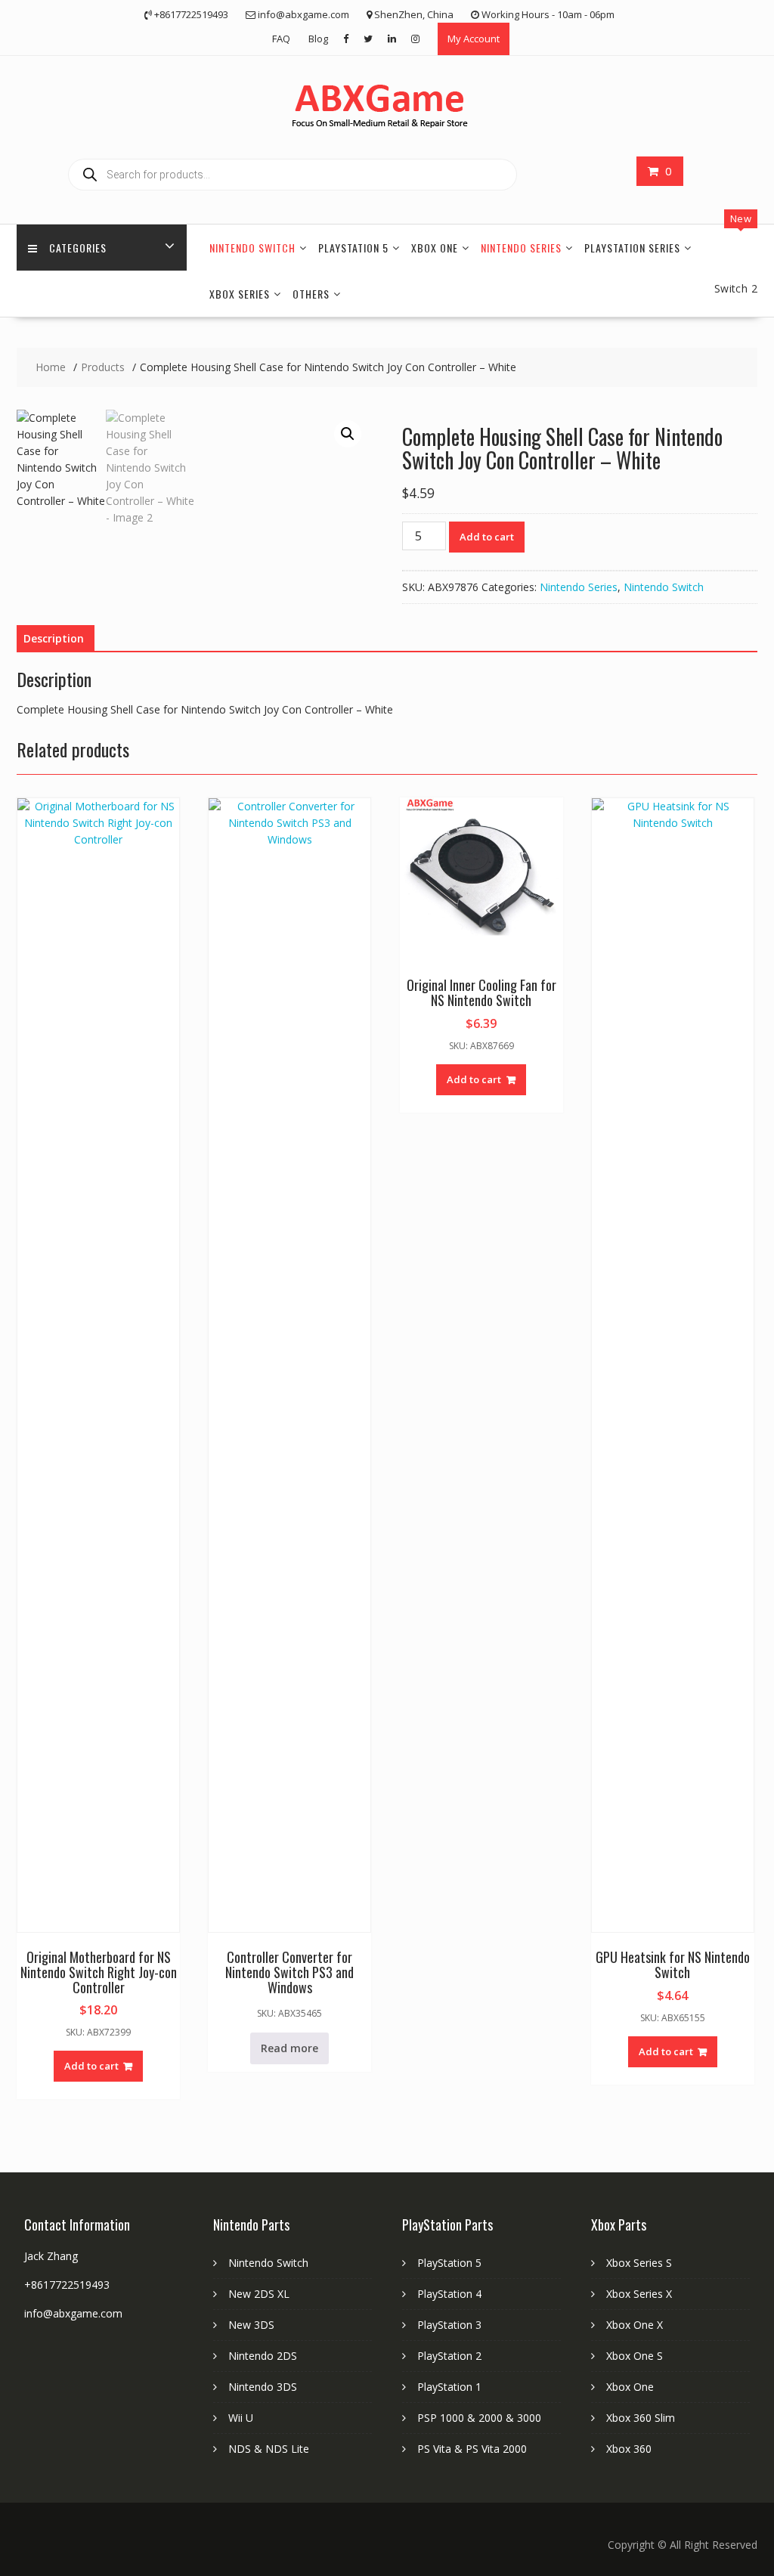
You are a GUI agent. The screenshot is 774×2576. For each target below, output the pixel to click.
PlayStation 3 (449, 2325)
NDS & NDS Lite (269, 2449)
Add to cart (487, 537)
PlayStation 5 (353, 248)
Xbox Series (240, 294)
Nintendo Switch (252, 248)
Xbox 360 (629, 2449)
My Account (474, 39)
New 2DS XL (259, 2294)
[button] (348, 434)
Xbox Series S (639, 2263)
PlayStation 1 (449, 2387)
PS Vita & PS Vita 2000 (472, 2449)
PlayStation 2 (449, 2356)
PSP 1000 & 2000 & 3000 (479, 2418)
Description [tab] (54, 638)
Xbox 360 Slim (641, 2418)
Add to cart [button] (91, 2066)
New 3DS (251, 2325)
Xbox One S (635, 2356)
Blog (318, 39)
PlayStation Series (632, 248)
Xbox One (435, 248)
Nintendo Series (521, 248)
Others (311, 294)
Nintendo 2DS (263, 2356)
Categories (78, 248)
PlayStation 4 (449, 2294)
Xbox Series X (639, 2294)
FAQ (281, 39)
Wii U (241, 2418)
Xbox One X (635, 2325)
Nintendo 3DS (263, 2387)
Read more (289, 2048)
